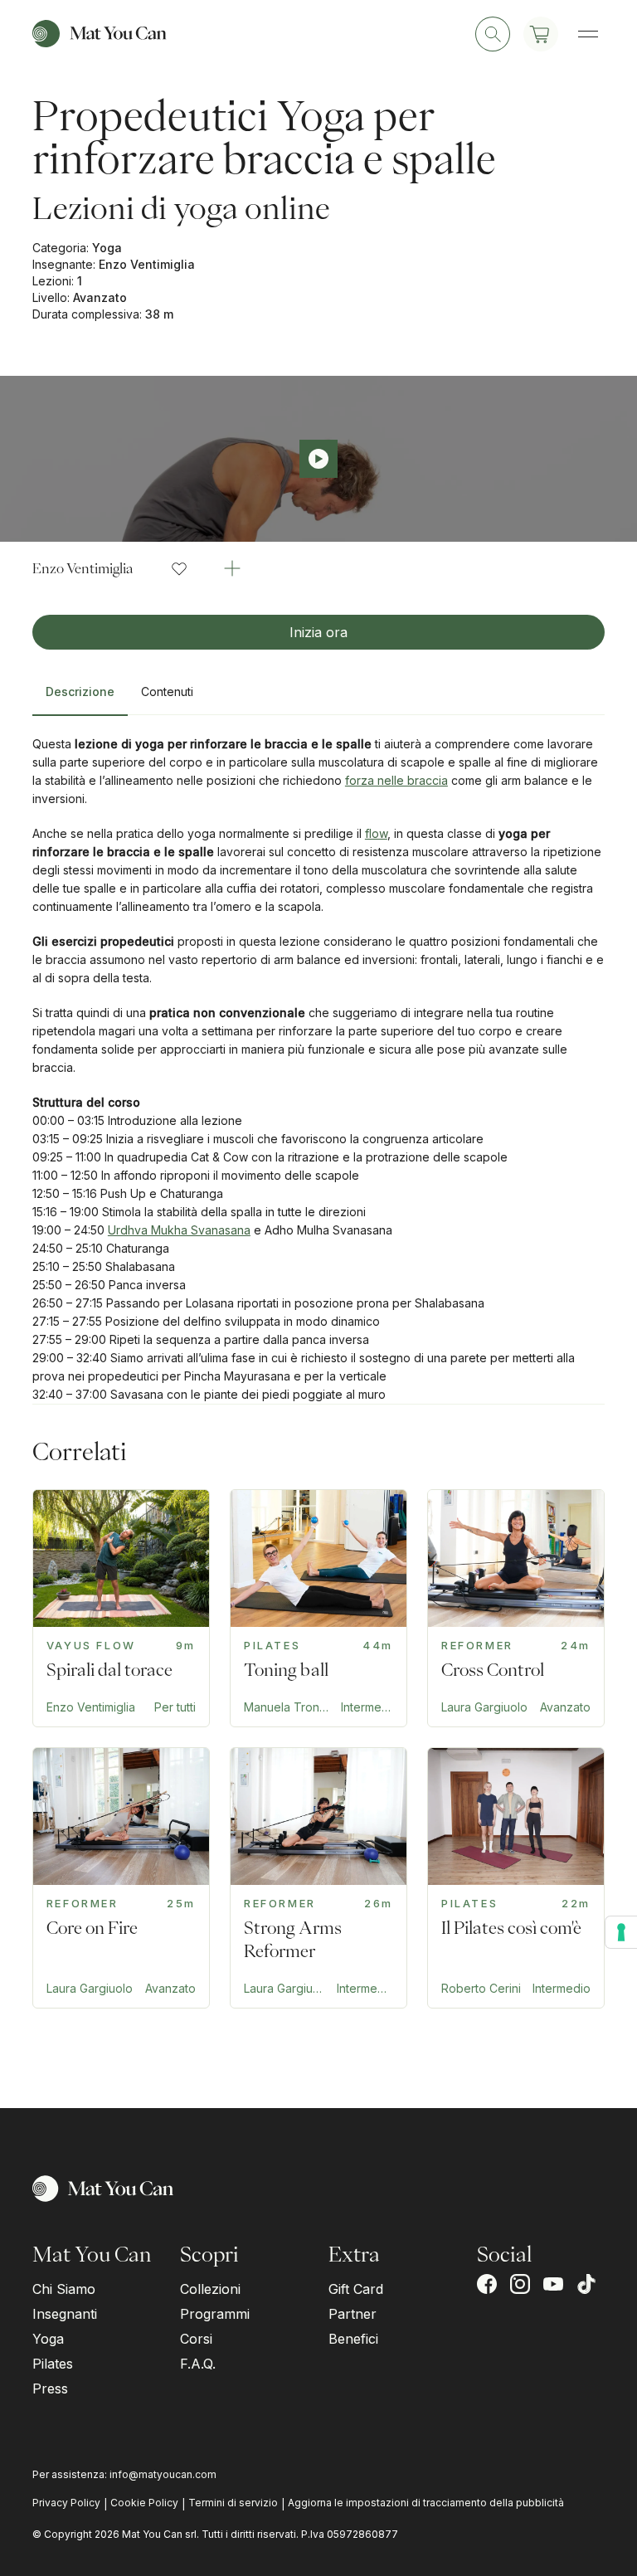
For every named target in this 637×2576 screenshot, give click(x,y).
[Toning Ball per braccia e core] (318, 1608)
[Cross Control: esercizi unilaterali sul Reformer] (516, 1608)
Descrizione (80, 691)
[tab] (80, 699)
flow (376, 833)
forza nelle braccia (396, 780)
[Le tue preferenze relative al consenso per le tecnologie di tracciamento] (621, 1932)
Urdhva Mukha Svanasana (179, 1230)
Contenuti (167, 691)
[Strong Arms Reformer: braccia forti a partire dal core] (318, 1878)
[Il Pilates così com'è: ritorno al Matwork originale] (516, 1878)
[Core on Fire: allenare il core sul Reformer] (121, 1878)
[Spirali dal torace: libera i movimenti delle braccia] (121, 1608)
